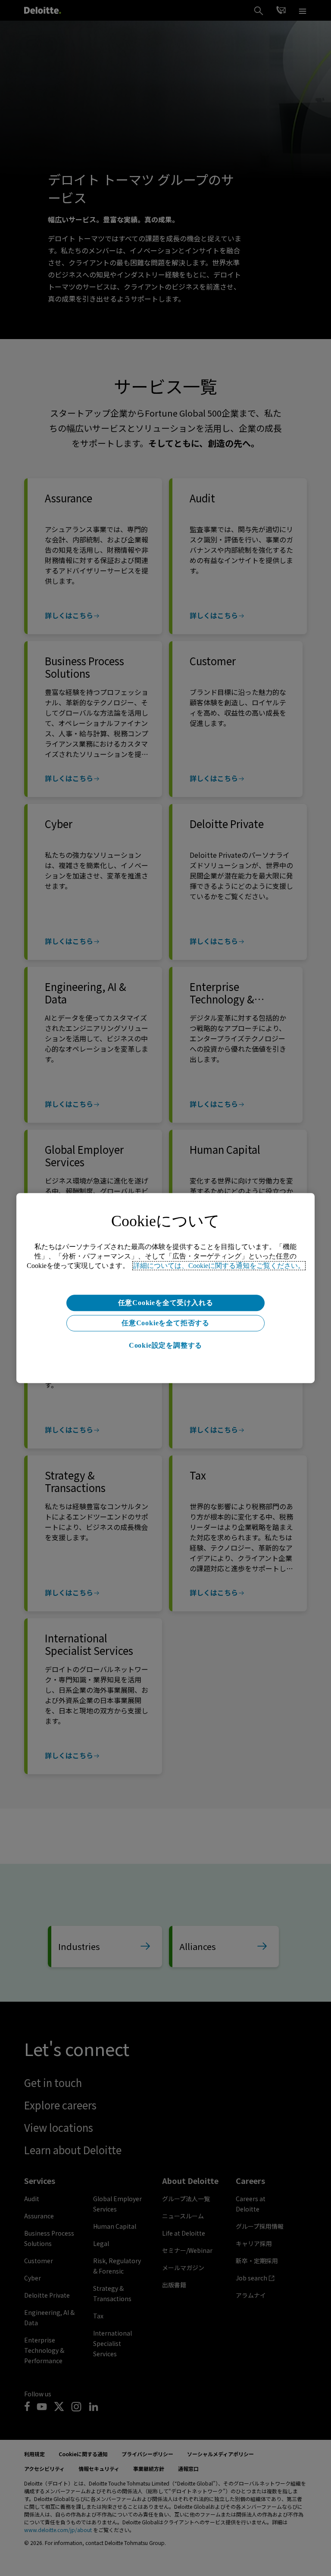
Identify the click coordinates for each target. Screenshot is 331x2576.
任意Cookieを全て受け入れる (166, 1303)
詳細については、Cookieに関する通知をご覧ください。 (219, 1266)
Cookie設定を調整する (165, 1345)
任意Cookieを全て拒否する (165, 1323)
